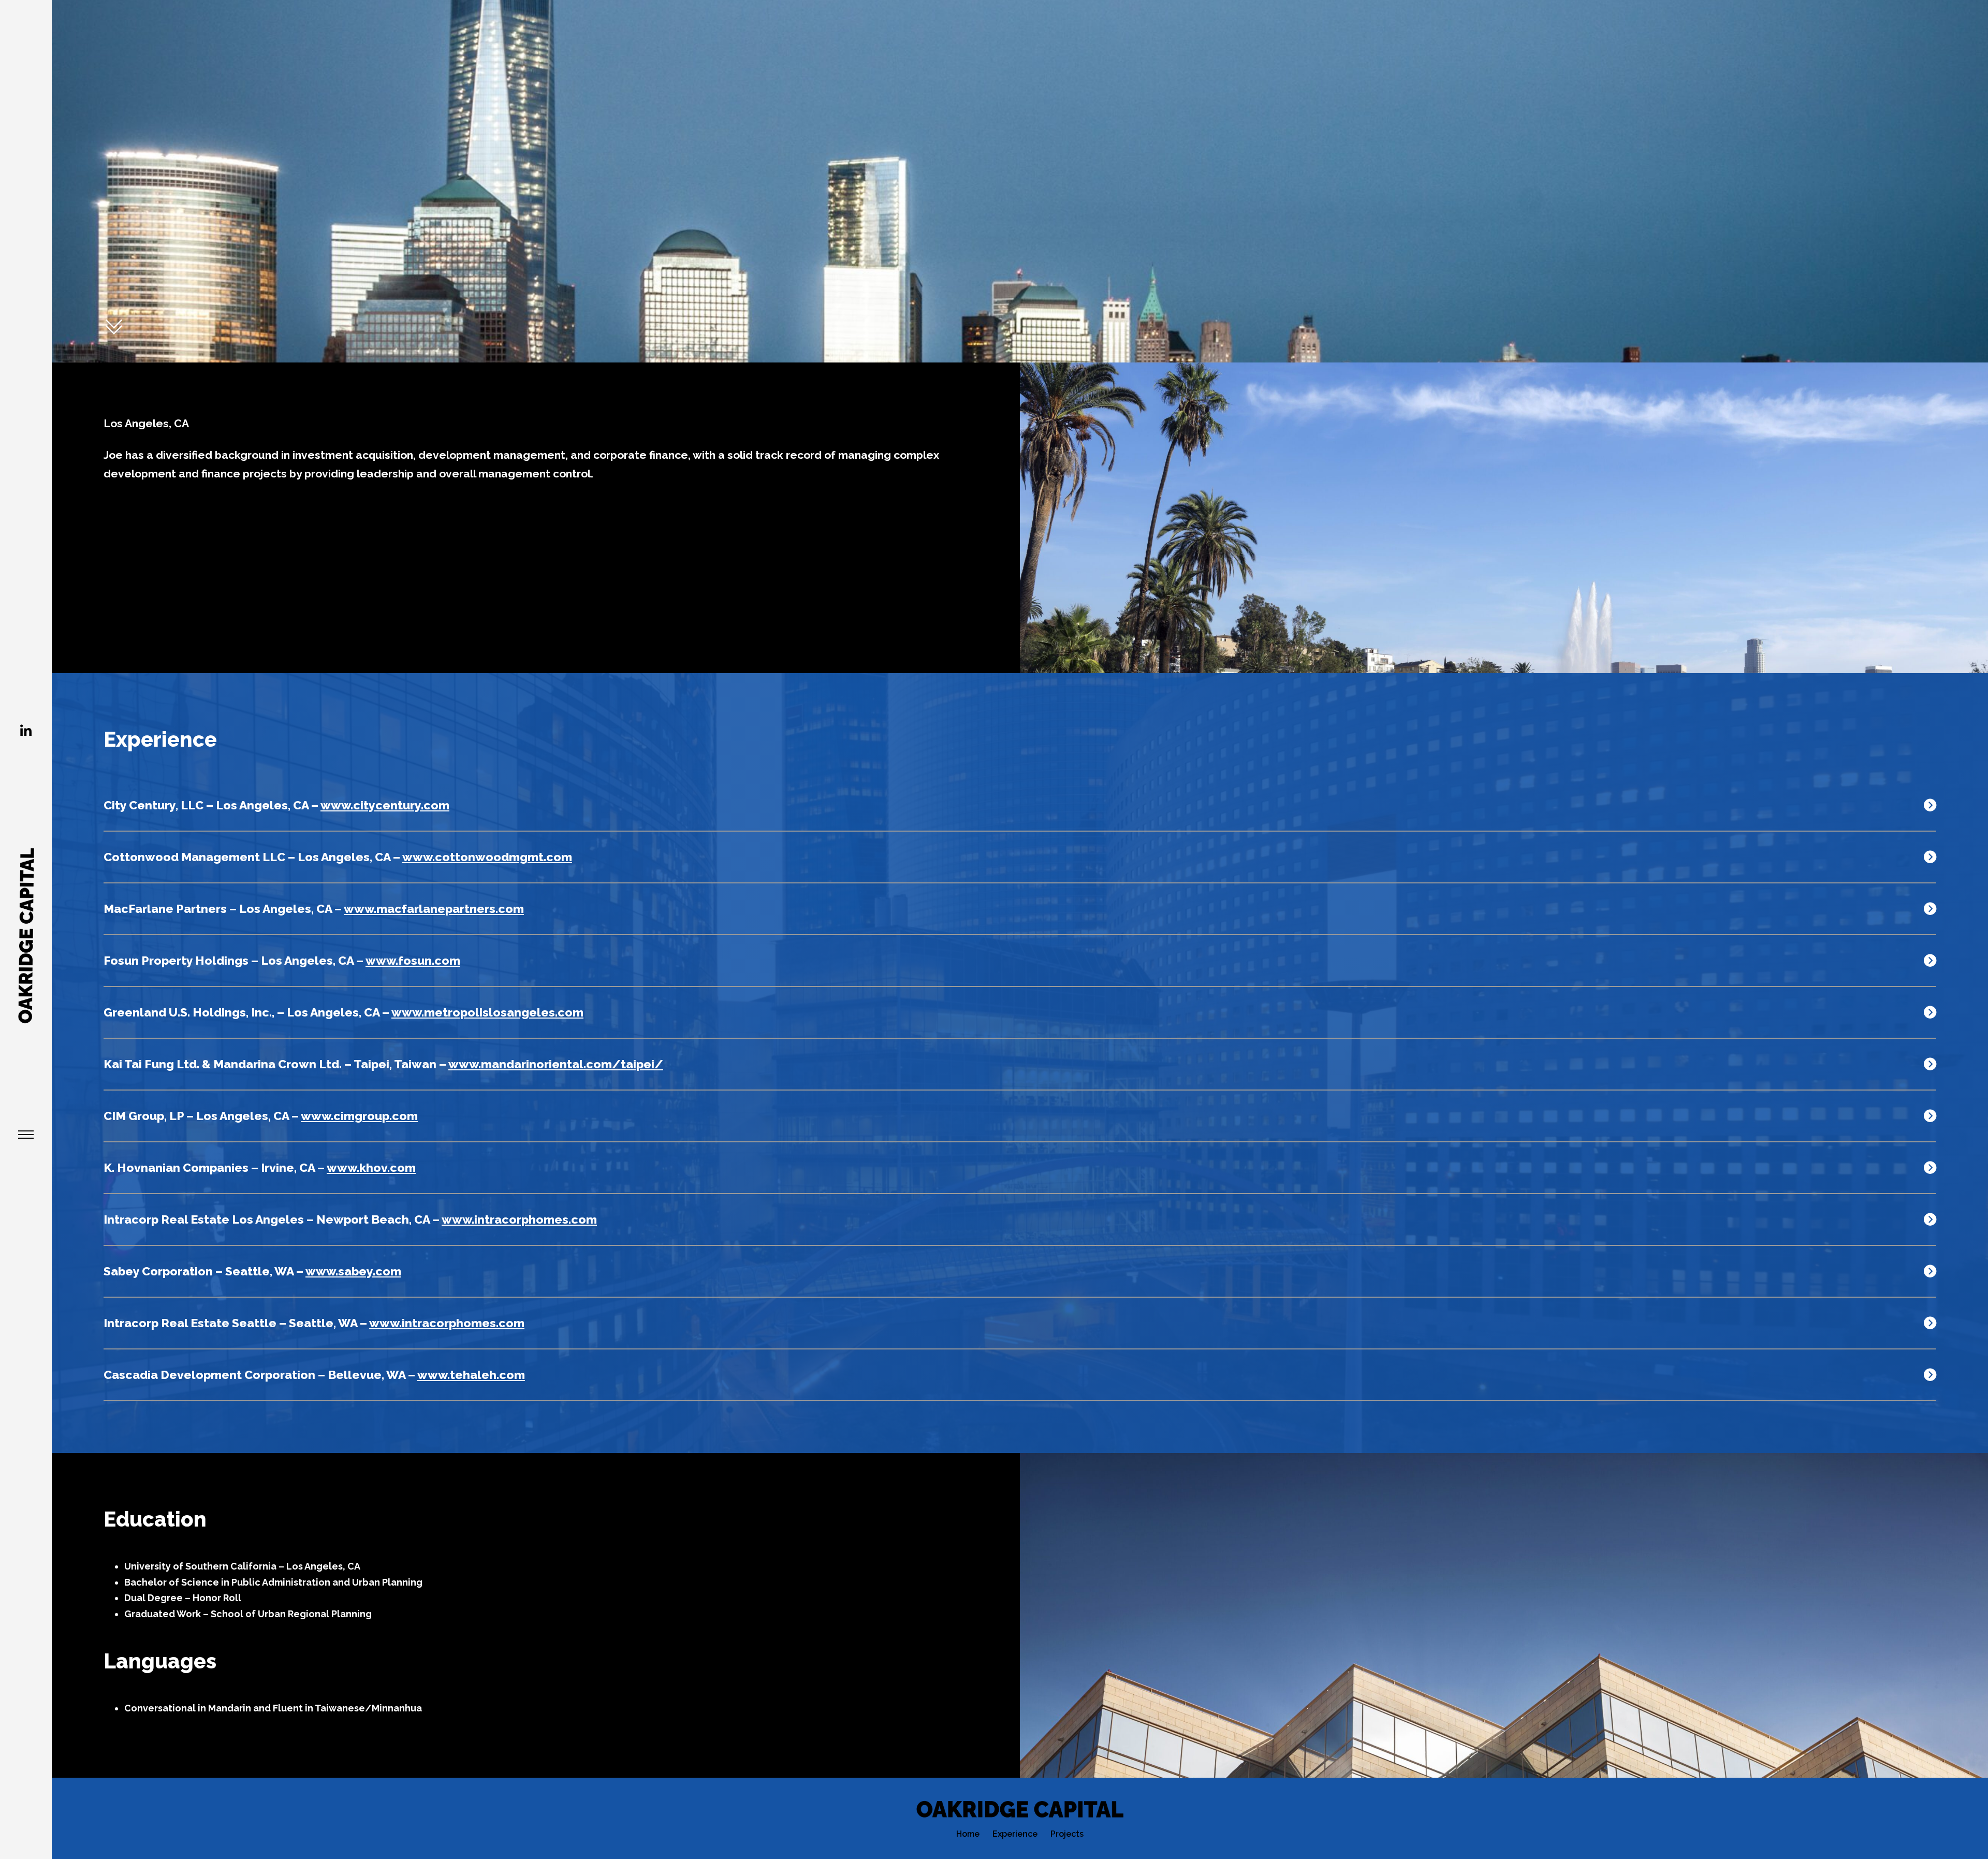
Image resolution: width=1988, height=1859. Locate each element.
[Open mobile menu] (26, 1135)
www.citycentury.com (385, 805)
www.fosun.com (413, 960)
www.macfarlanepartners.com (434, 909)
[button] (1020, 806)
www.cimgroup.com (359, 1116)
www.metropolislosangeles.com (487, 1012)
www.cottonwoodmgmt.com (487, 857)
